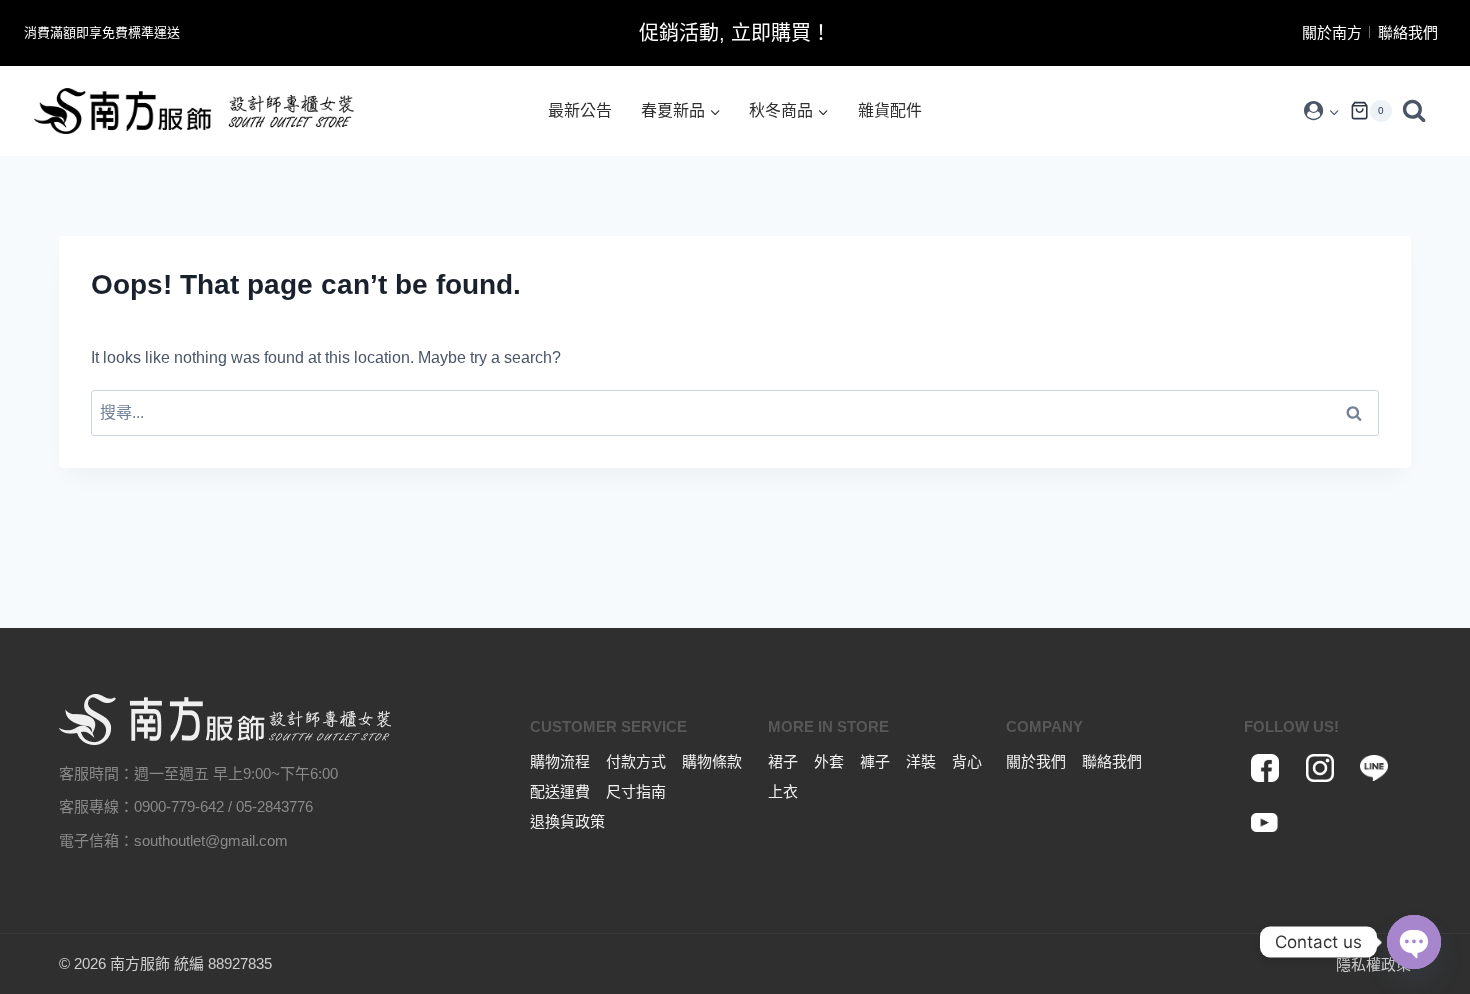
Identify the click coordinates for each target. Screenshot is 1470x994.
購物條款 (712, 761)
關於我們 (1036, 761)
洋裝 (921, 761)
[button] (1333, 111)
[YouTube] (1266, 823)
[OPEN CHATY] (1414, 942)
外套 (829, 761)
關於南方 (1332, 32)
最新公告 (580, 110)
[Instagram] (1320, 768)
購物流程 (560, 761)
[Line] (1374, 768)
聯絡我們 (1408, 32)
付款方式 (636, 761)
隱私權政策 (1373, 964)
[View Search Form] (1419, 111)
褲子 (875, 761)
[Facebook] (1266, 768)
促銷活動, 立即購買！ (735, 33)
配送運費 (560, 791)
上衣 (783, 791)
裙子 (783, 761)
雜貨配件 (890, 110)
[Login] (1321, 111)
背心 (967, 761)
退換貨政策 (567, 821)
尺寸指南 (636, 791)
